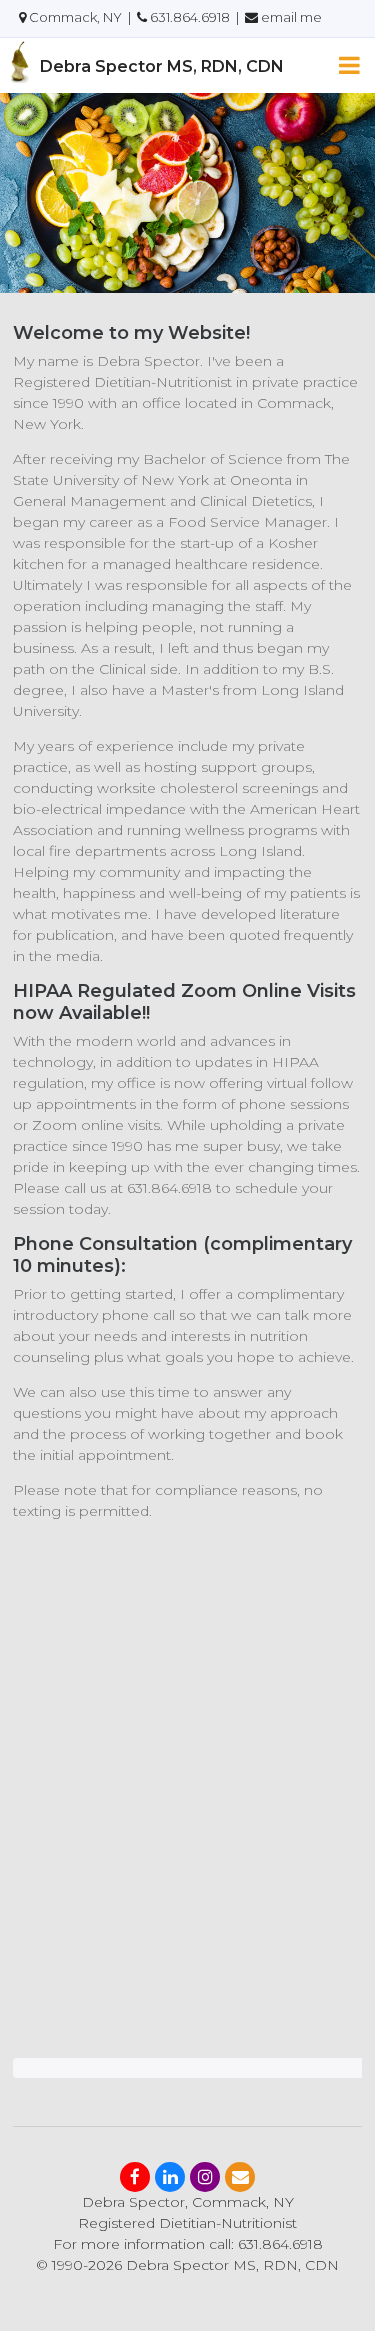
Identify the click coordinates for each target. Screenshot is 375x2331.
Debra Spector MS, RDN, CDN (162, 66)
